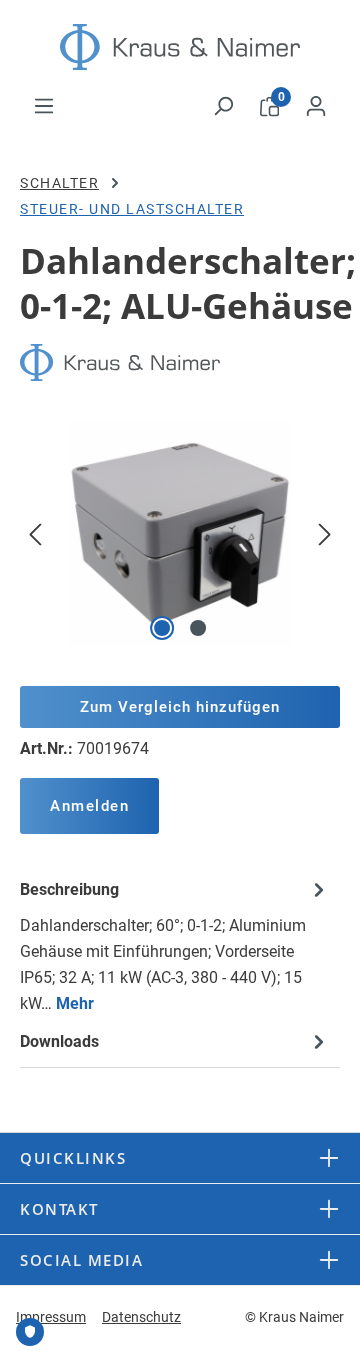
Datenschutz (141, 1317)
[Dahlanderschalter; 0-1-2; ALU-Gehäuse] (179, 533)
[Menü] (44, 106)
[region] (180, 533)
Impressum (51, 1317)
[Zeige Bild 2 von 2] (198, 628)
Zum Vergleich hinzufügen (180, 707)
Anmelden (89, 806)
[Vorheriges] (35, 533)
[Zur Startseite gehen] (180, 47)
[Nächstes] (325, 533)
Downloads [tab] (59, 1041)
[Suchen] (223, 106)
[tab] (175, 946)
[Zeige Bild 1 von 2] (162, 628)
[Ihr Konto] (316, 106)
